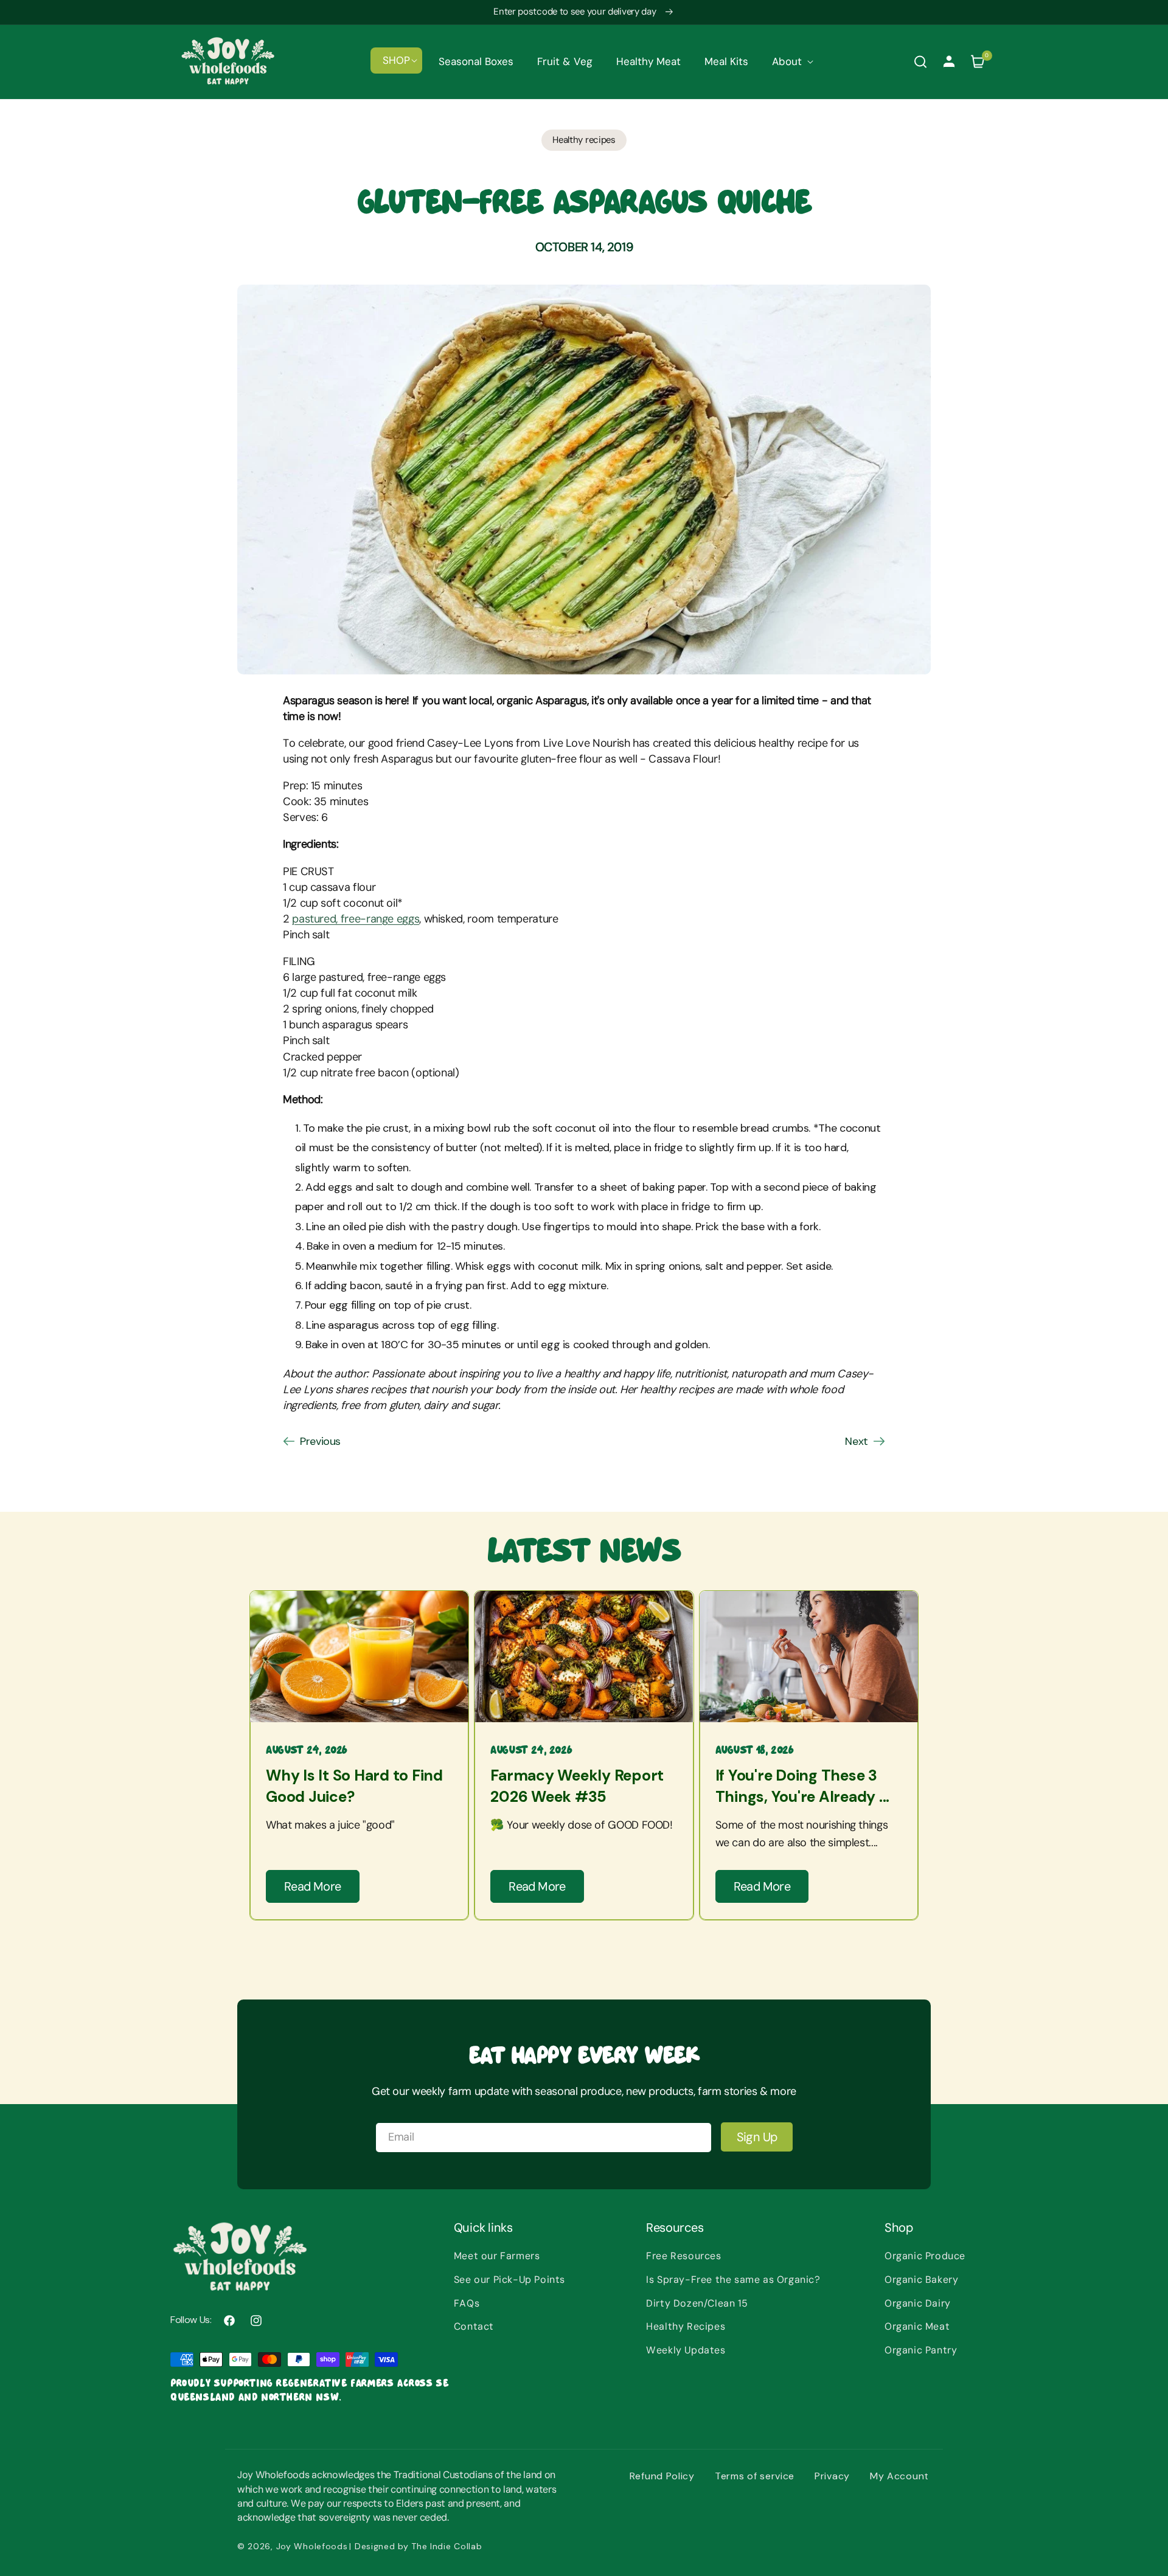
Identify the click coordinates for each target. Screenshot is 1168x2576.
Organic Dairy (918, 2303)
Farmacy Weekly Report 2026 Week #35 (577, 1786)
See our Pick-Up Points (509, 2280)
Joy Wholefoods (312, 2546)
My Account (899, 2476)
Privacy (832, 2476)
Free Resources (683, 2256)
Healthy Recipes (686, 2326)
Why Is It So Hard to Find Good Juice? (354, 1786)
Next (857, 1441)
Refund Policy (662, 2476)
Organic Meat (917, 2326)
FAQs (467, 2303)
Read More (313, 1886)
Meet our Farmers (497, 2256)
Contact (474, 2326)
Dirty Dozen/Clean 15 (697, 2303)
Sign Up (757, 2137)
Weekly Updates (686, 2350)
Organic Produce (925, 2256)
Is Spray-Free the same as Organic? (733, 2280)
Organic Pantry (921, 2350)
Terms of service (755, 2476)
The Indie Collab (447, 2546)
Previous (320, 1441)
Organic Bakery (921, 2280)
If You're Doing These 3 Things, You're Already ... (803, 1786)
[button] (396, 60)
